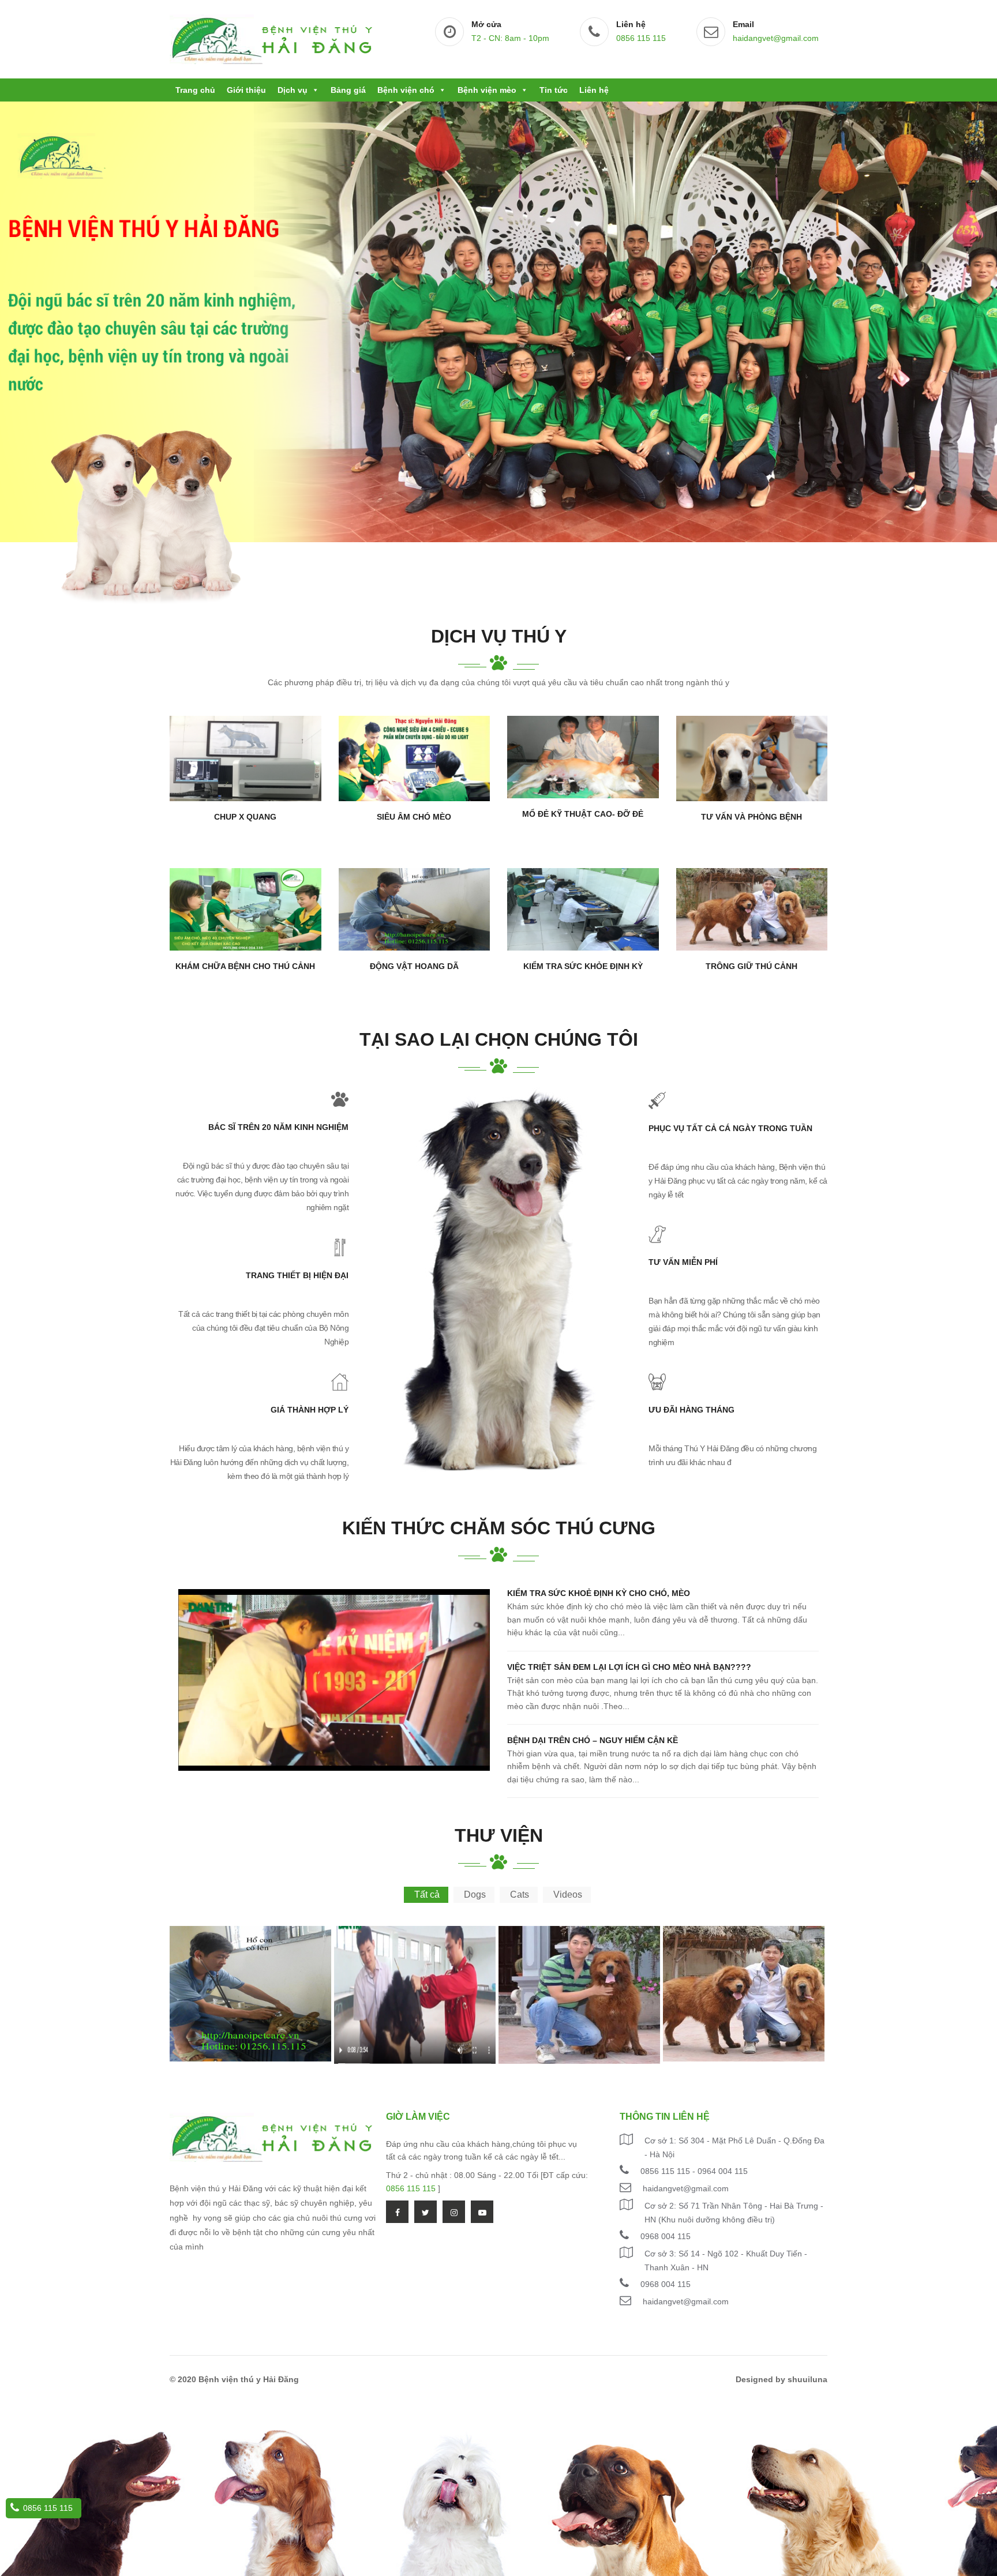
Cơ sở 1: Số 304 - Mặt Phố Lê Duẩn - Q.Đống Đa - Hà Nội (734, 2147)
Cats (520, 1895)
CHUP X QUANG (245, 817)
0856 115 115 (641, 38)
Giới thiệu (246, 90)
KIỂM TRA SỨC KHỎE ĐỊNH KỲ (583, 966)
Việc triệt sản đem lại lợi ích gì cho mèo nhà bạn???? (629, 1667)
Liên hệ (594, 90)
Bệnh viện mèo (487, 90)
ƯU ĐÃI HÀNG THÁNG (691, 1410)
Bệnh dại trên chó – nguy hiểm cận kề (593, 1740)
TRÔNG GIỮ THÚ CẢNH (752, 966)
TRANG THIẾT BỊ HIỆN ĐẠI (297, 1275)
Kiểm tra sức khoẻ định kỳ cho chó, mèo (599, 1593)
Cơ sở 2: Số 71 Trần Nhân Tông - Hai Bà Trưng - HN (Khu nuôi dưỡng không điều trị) (734, 2213)
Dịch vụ (293, 90)
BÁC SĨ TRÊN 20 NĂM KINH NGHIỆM (278, 1127)
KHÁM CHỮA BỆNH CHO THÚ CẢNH (245, 966)
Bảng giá (348, 90)
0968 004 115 (666, 2236)
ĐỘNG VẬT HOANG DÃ (414, 966)
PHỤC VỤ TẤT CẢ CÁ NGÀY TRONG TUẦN (730, 1128)
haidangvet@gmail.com (776, 38)
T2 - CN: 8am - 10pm (510, 38)
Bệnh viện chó (406, 90)
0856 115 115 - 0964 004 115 (694, 2171)
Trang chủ (195, 90)
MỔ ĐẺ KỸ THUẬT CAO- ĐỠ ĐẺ (583, 814)
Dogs (475, 1895)
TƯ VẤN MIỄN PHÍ (683, 1262)
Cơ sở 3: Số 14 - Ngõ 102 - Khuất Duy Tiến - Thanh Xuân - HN (726, 2260)
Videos (568, 1895)
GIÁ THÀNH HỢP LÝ (310, 1410)
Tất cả (427, 1895)
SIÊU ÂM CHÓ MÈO (414, 817)
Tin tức (554, 90)
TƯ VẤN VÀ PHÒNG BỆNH (752, 817)
